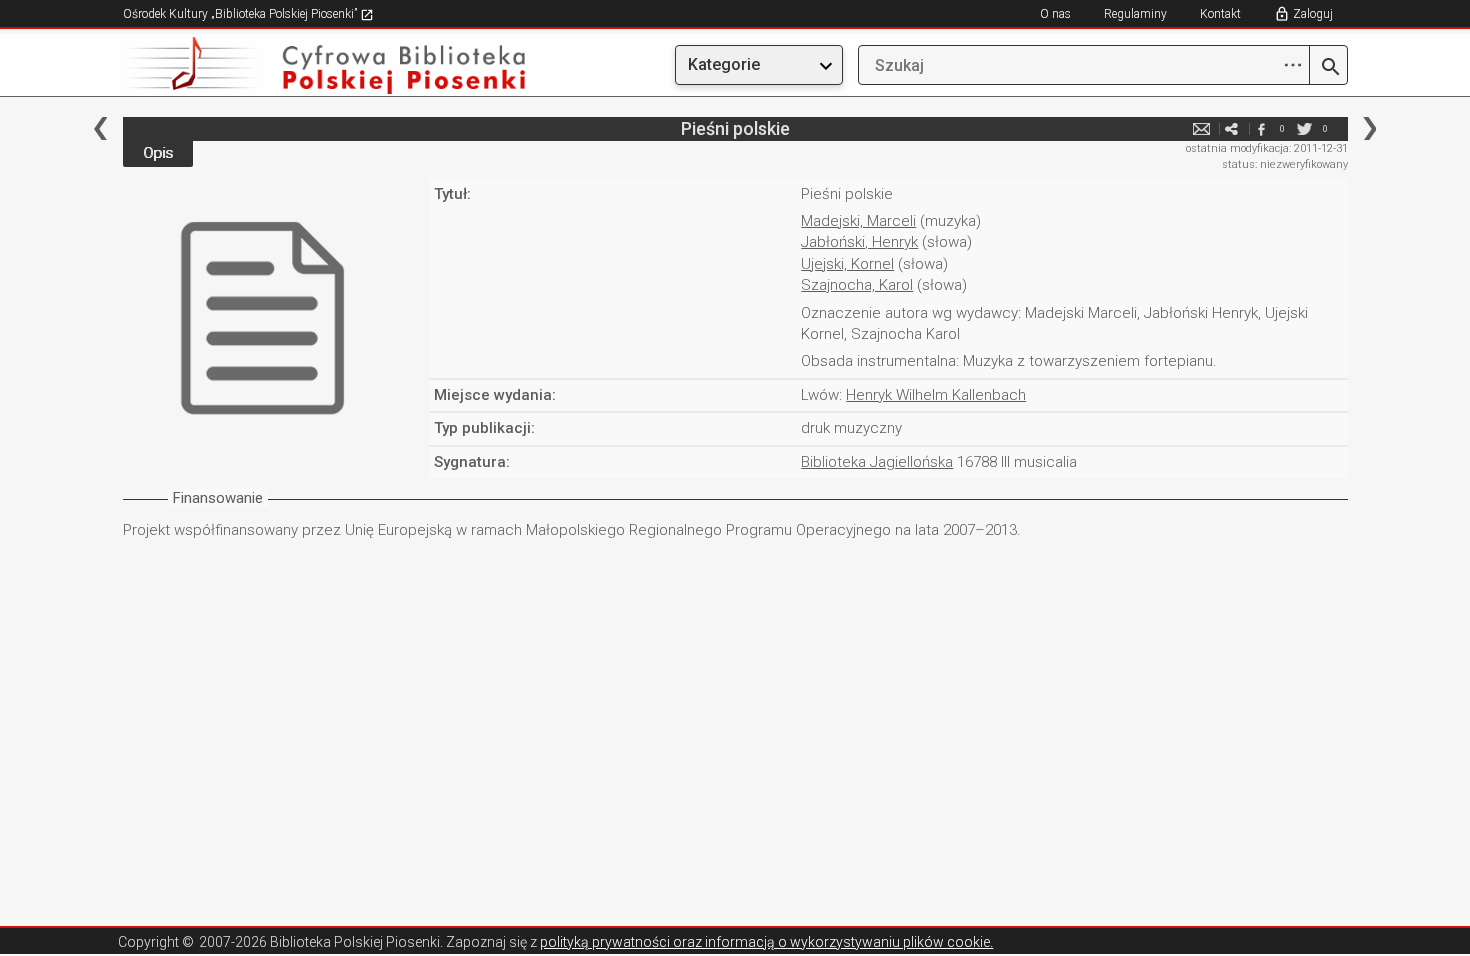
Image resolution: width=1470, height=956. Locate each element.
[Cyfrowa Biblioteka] (307, 65)
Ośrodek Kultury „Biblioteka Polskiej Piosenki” (241, 14)
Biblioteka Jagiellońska (877, 462)
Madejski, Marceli (858, 221)
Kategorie (724, 64)
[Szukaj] (1328, 68)
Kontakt (1220, 14)
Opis (158, 153)
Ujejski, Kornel (847, 264)
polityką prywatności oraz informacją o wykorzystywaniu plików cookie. (766, 942)
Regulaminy (1135, 14)
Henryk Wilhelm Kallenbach (936, 395)
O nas (1055, 14)
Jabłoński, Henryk (859, 242)
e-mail (1202, 128)
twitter (1305, 128)
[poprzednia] (100, 128)
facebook (1262, 128)
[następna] (1369, 128)
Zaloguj (1313, 14)
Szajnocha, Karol (857, 285)
